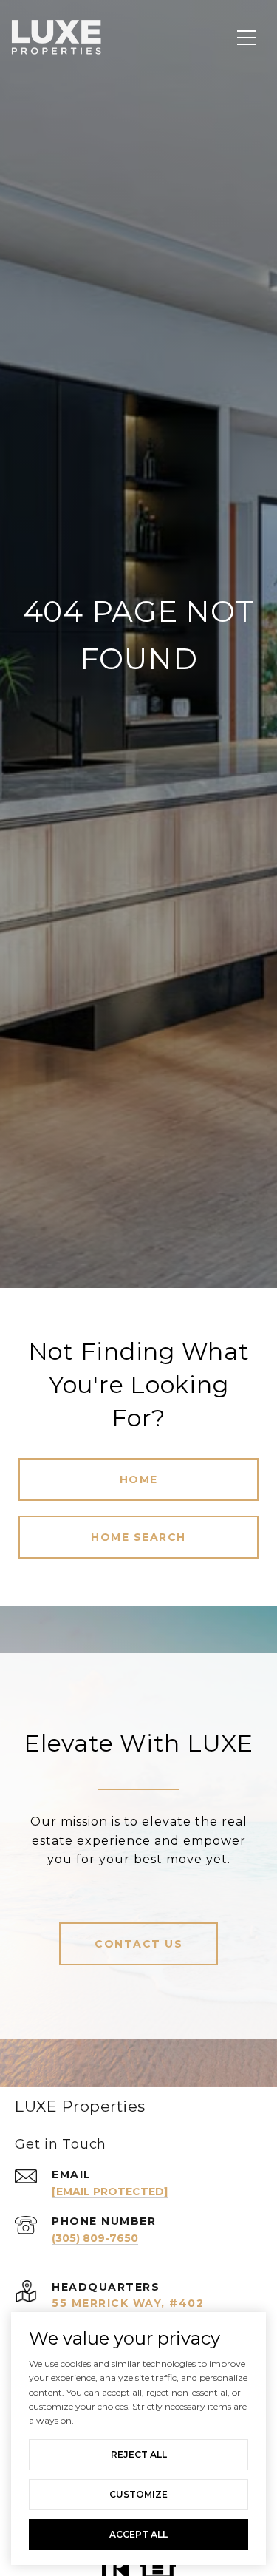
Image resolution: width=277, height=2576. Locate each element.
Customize (138, 2494)
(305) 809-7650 (95, 2238)
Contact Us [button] (138, 1944)
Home (139, 1479)
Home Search (138, 1537)
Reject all (139, 2454)
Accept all (138, 2534)
